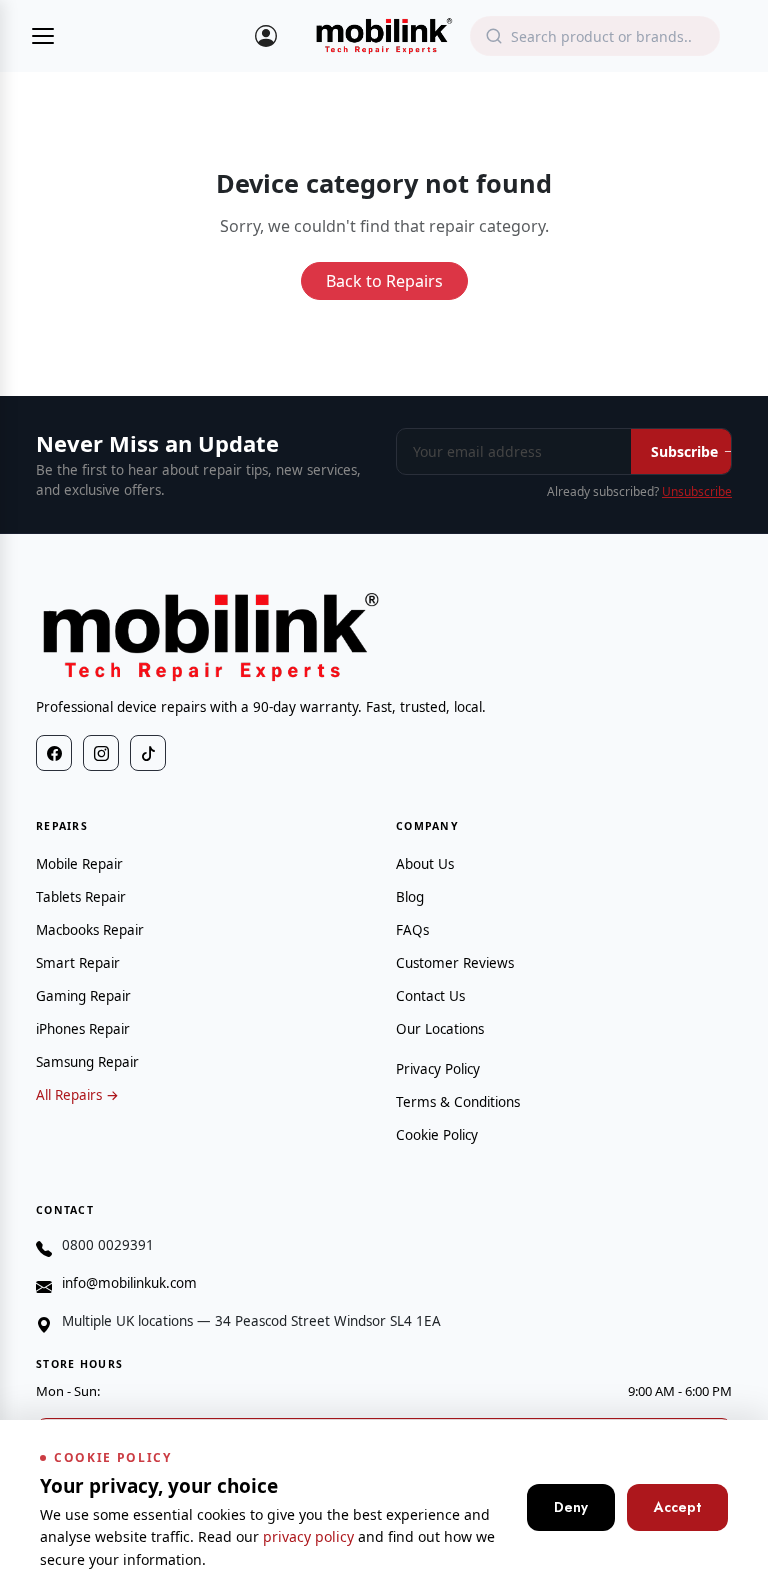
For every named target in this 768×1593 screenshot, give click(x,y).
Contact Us (430, 996)
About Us (425, 864)
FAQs (412, 930)
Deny (571, 1507)
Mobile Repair (79, 864)
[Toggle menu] (43, 36)
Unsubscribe (697, 491)
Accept (677, 1507)
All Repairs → (77, 1095)
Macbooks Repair (90, 930)
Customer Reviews (455, 963)
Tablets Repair (81, 897)
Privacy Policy (438, 1069)
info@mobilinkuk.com (129, 1283)
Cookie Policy (437, 1135)
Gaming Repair (83, 996)
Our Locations (440, 1029)
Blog (410, 897)
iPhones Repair (83, 1029)
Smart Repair (78, 963)
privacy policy (308, 1536)
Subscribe (684, 451)
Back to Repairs (384, 281)
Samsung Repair (87, 1062)
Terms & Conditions (458, 1102)
